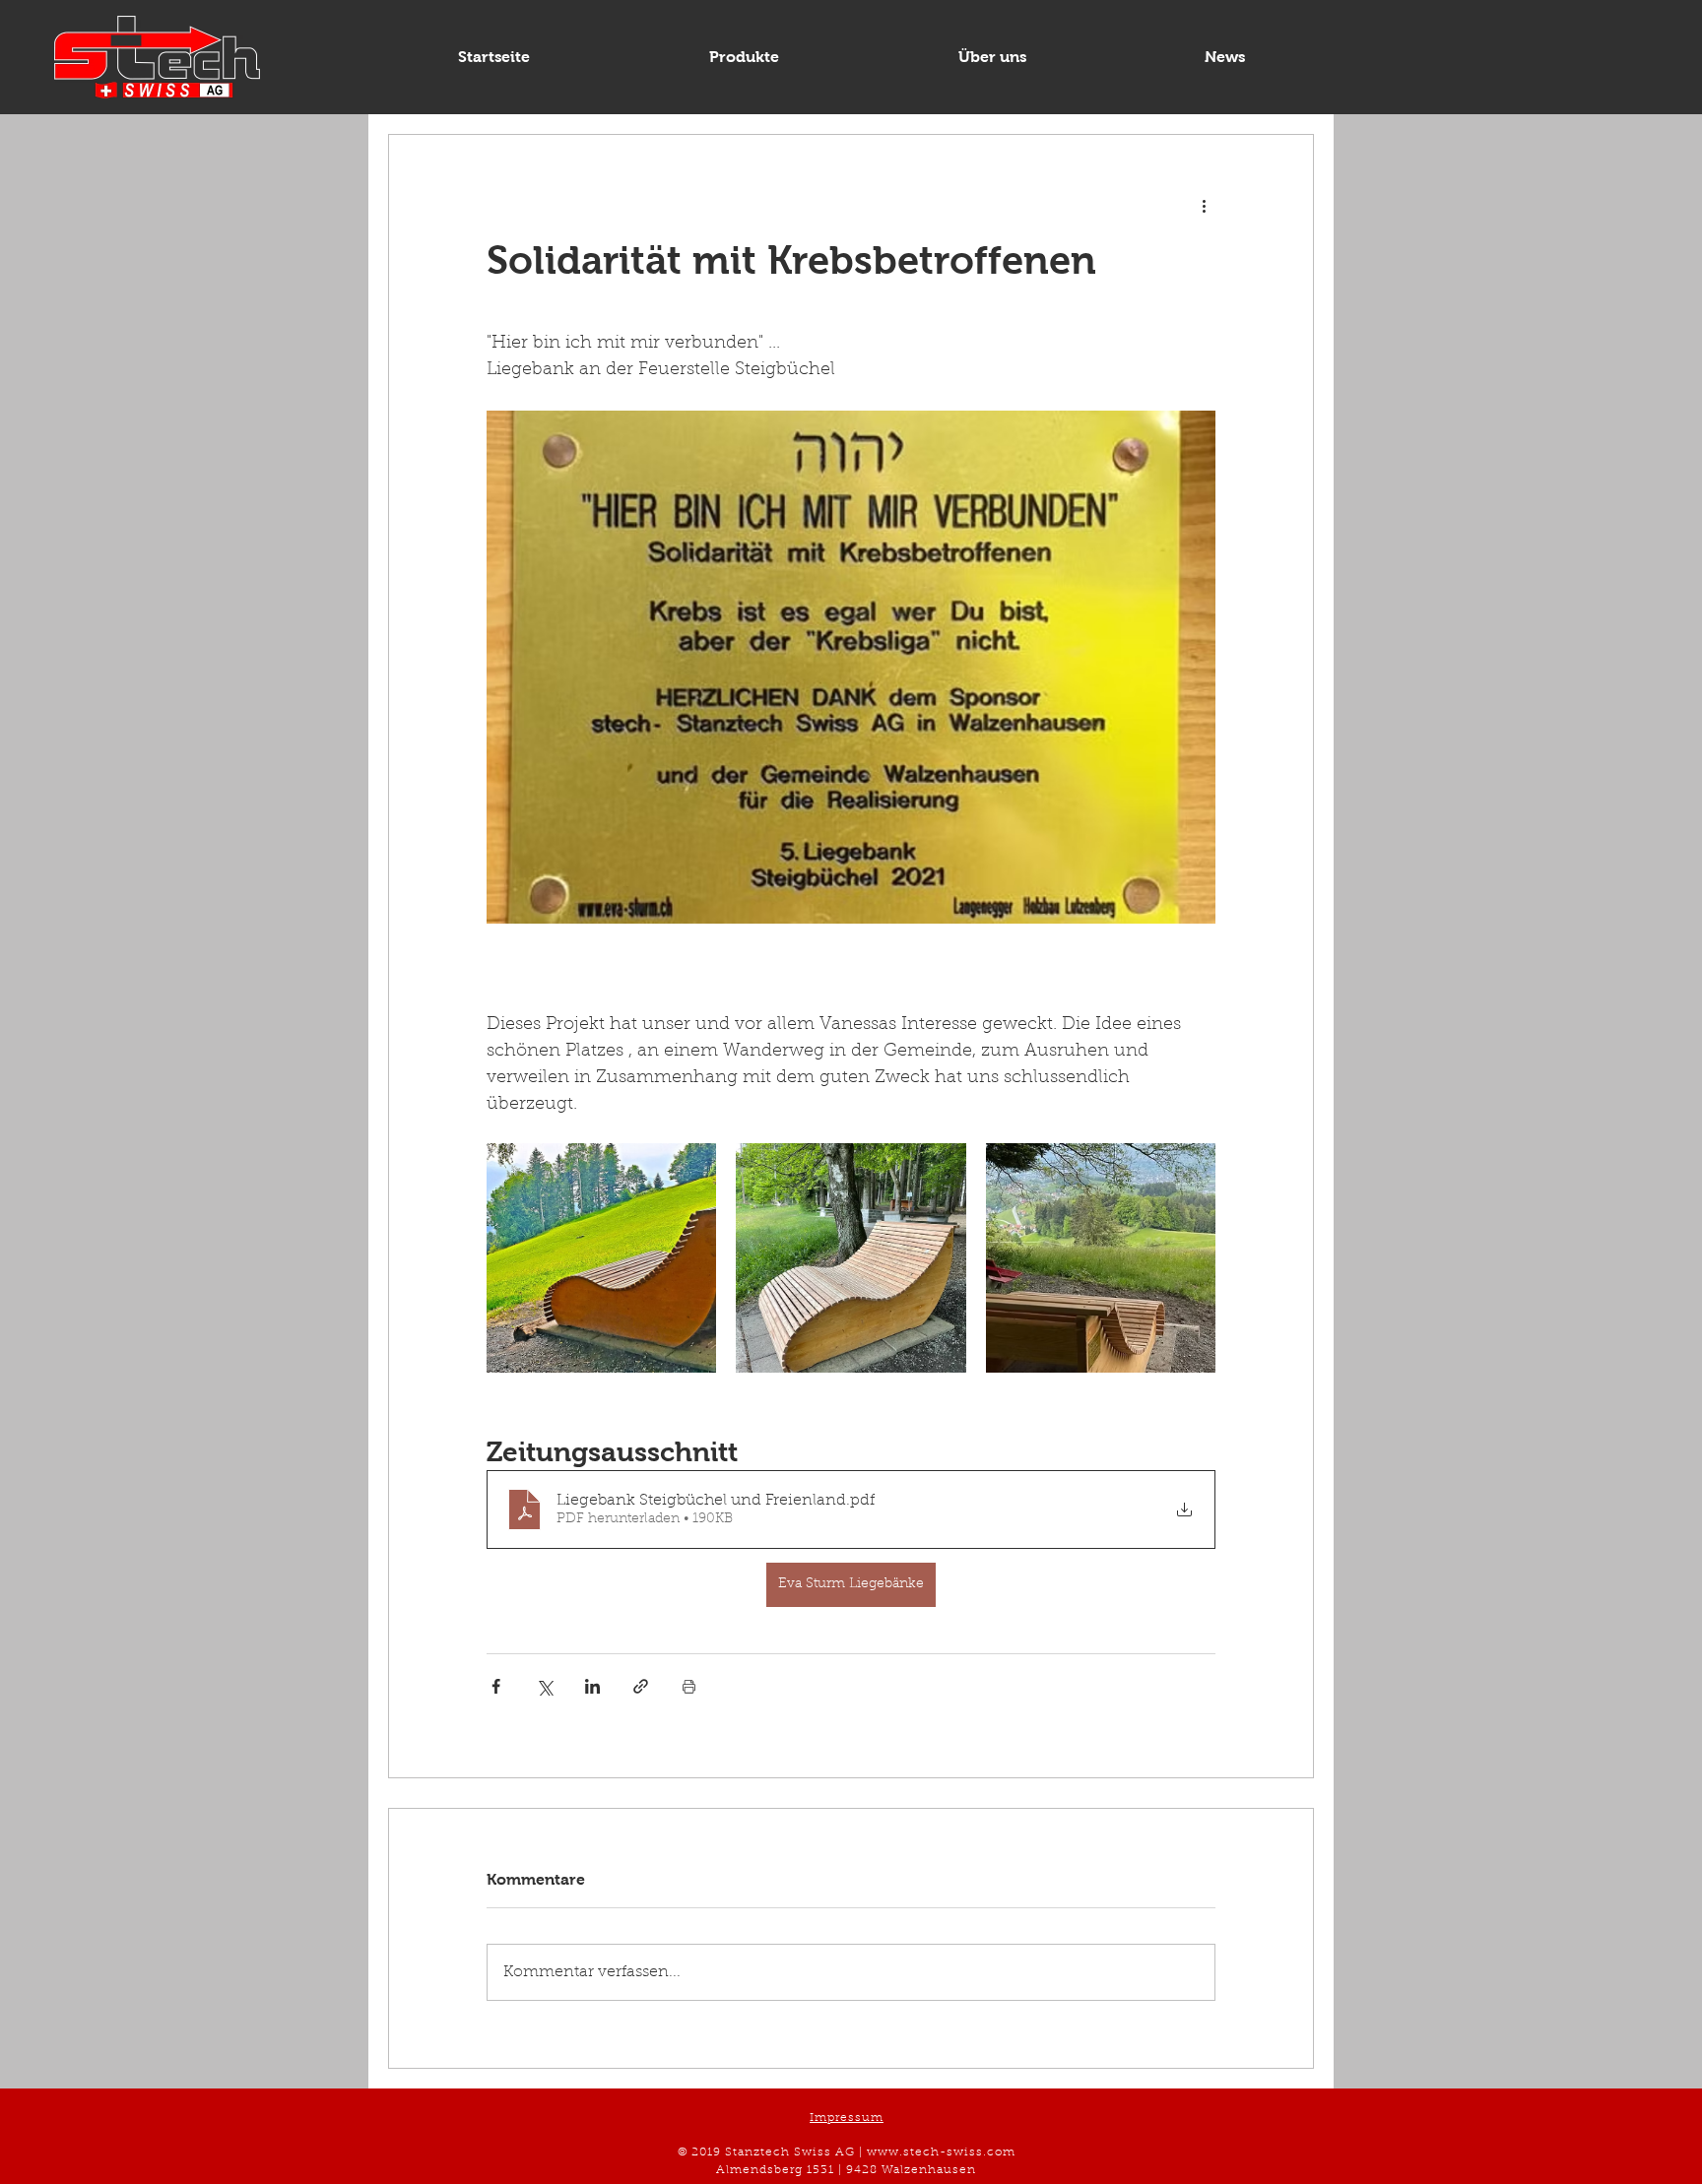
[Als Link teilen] (641, 1686)
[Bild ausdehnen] (601, 1258)
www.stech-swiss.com (941, 2152)
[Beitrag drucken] (689, 1686)
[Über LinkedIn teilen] (592, 1686)
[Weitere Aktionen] (1204, 206)
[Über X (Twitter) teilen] (544, 1686)
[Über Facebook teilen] (496, 1686)
